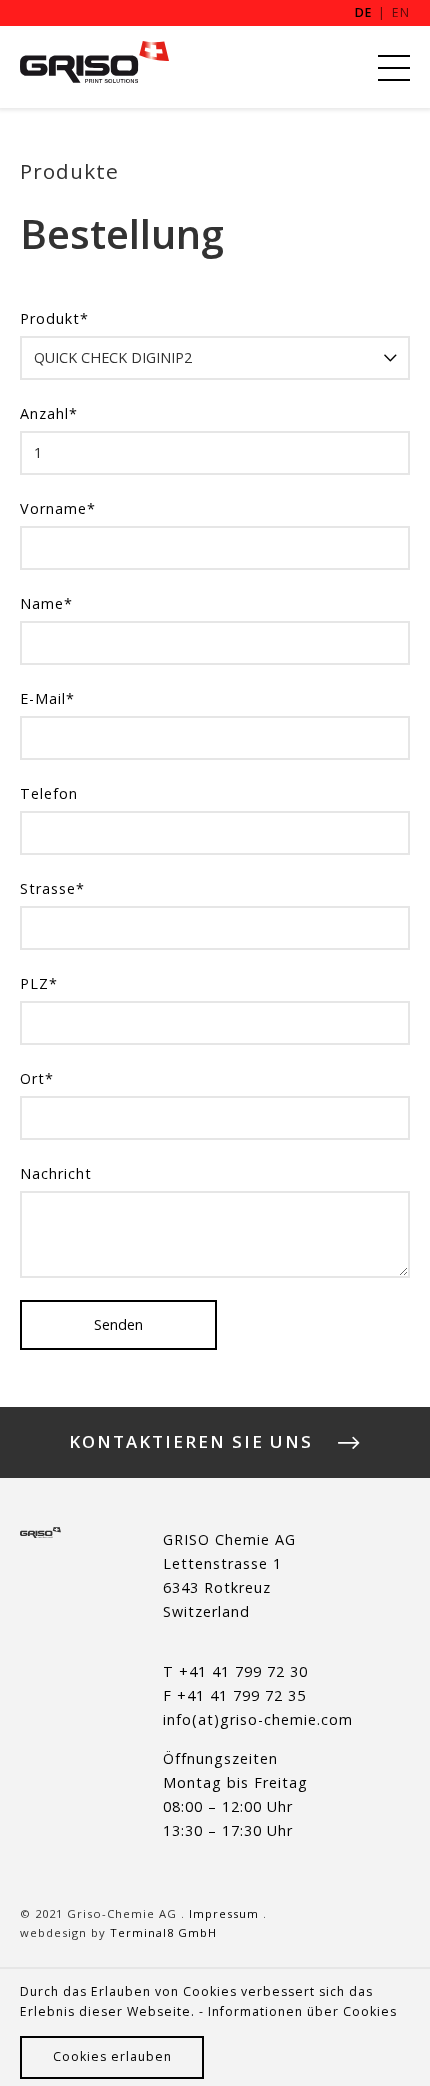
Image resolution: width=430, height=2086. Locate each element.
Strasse (52, 888)
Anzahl (49, 413)
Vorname (58, 508)
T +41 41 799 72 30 (235, 1671)
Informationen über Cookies (302, 2011)
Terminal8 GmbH (163, 1932)
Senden (118, 1324)
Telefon (49, 793)
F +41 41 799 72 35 (234, 1695)
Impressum (224, 1913)
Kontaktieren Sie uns (191, 1443)
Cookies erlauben (112, 2056)
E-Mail (47, 698)
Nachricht (56, 1173)
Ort (37, 1078)
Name (46, 603)
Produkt (54, 318)
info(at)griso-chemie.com (258, 1719)
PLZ (39, 983)
